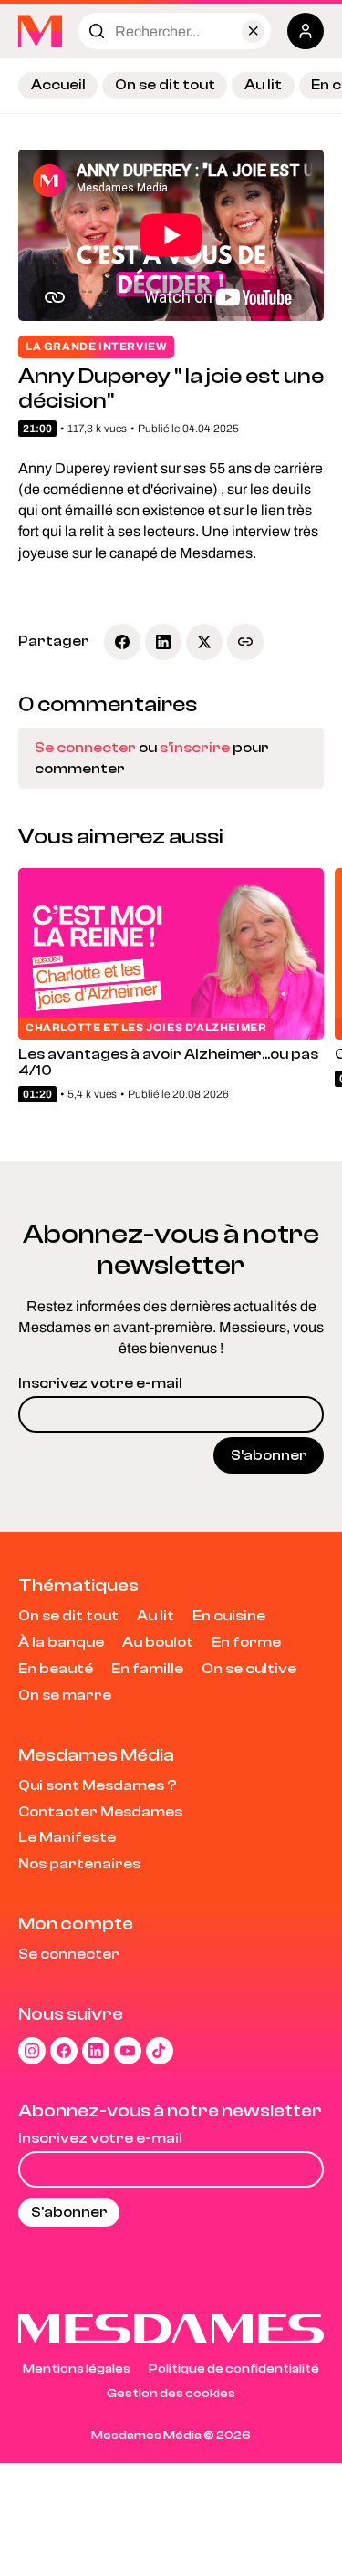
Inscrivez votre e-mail (100, 1383)
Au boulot (158, 1642)
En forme (246, 1642)
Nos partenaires (79, 1864)
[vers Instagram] (32, 2051)
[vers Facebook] (64, 2051)
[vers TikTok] (160, 2051)
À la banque (61, 1642)
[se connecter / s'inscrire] (306, 31)
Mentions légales (77, 2369)
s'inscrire (195, 748)
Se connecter (85, 748)
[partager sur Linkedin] (163, 642)
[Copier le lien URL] (245, 642)
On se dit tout (165, 85)
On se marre (65, 1695)
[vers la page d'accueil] (40, 31)
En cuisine (229, 1616)
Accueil (58, 85)
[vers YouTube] (128, 2051)
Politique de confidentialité (234, 2369)
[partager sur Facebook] (122, 642)
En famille (147, 1669)
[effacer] (253, 31)
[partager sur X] (204, 642)
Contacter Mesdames (100, 1812)
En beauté (56, 1669)
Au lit (263, 85)
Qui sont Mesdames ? (98, 1785)
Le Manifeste (67, 1837)
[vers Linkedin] (96, 2051)
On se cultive (249, 1669)
